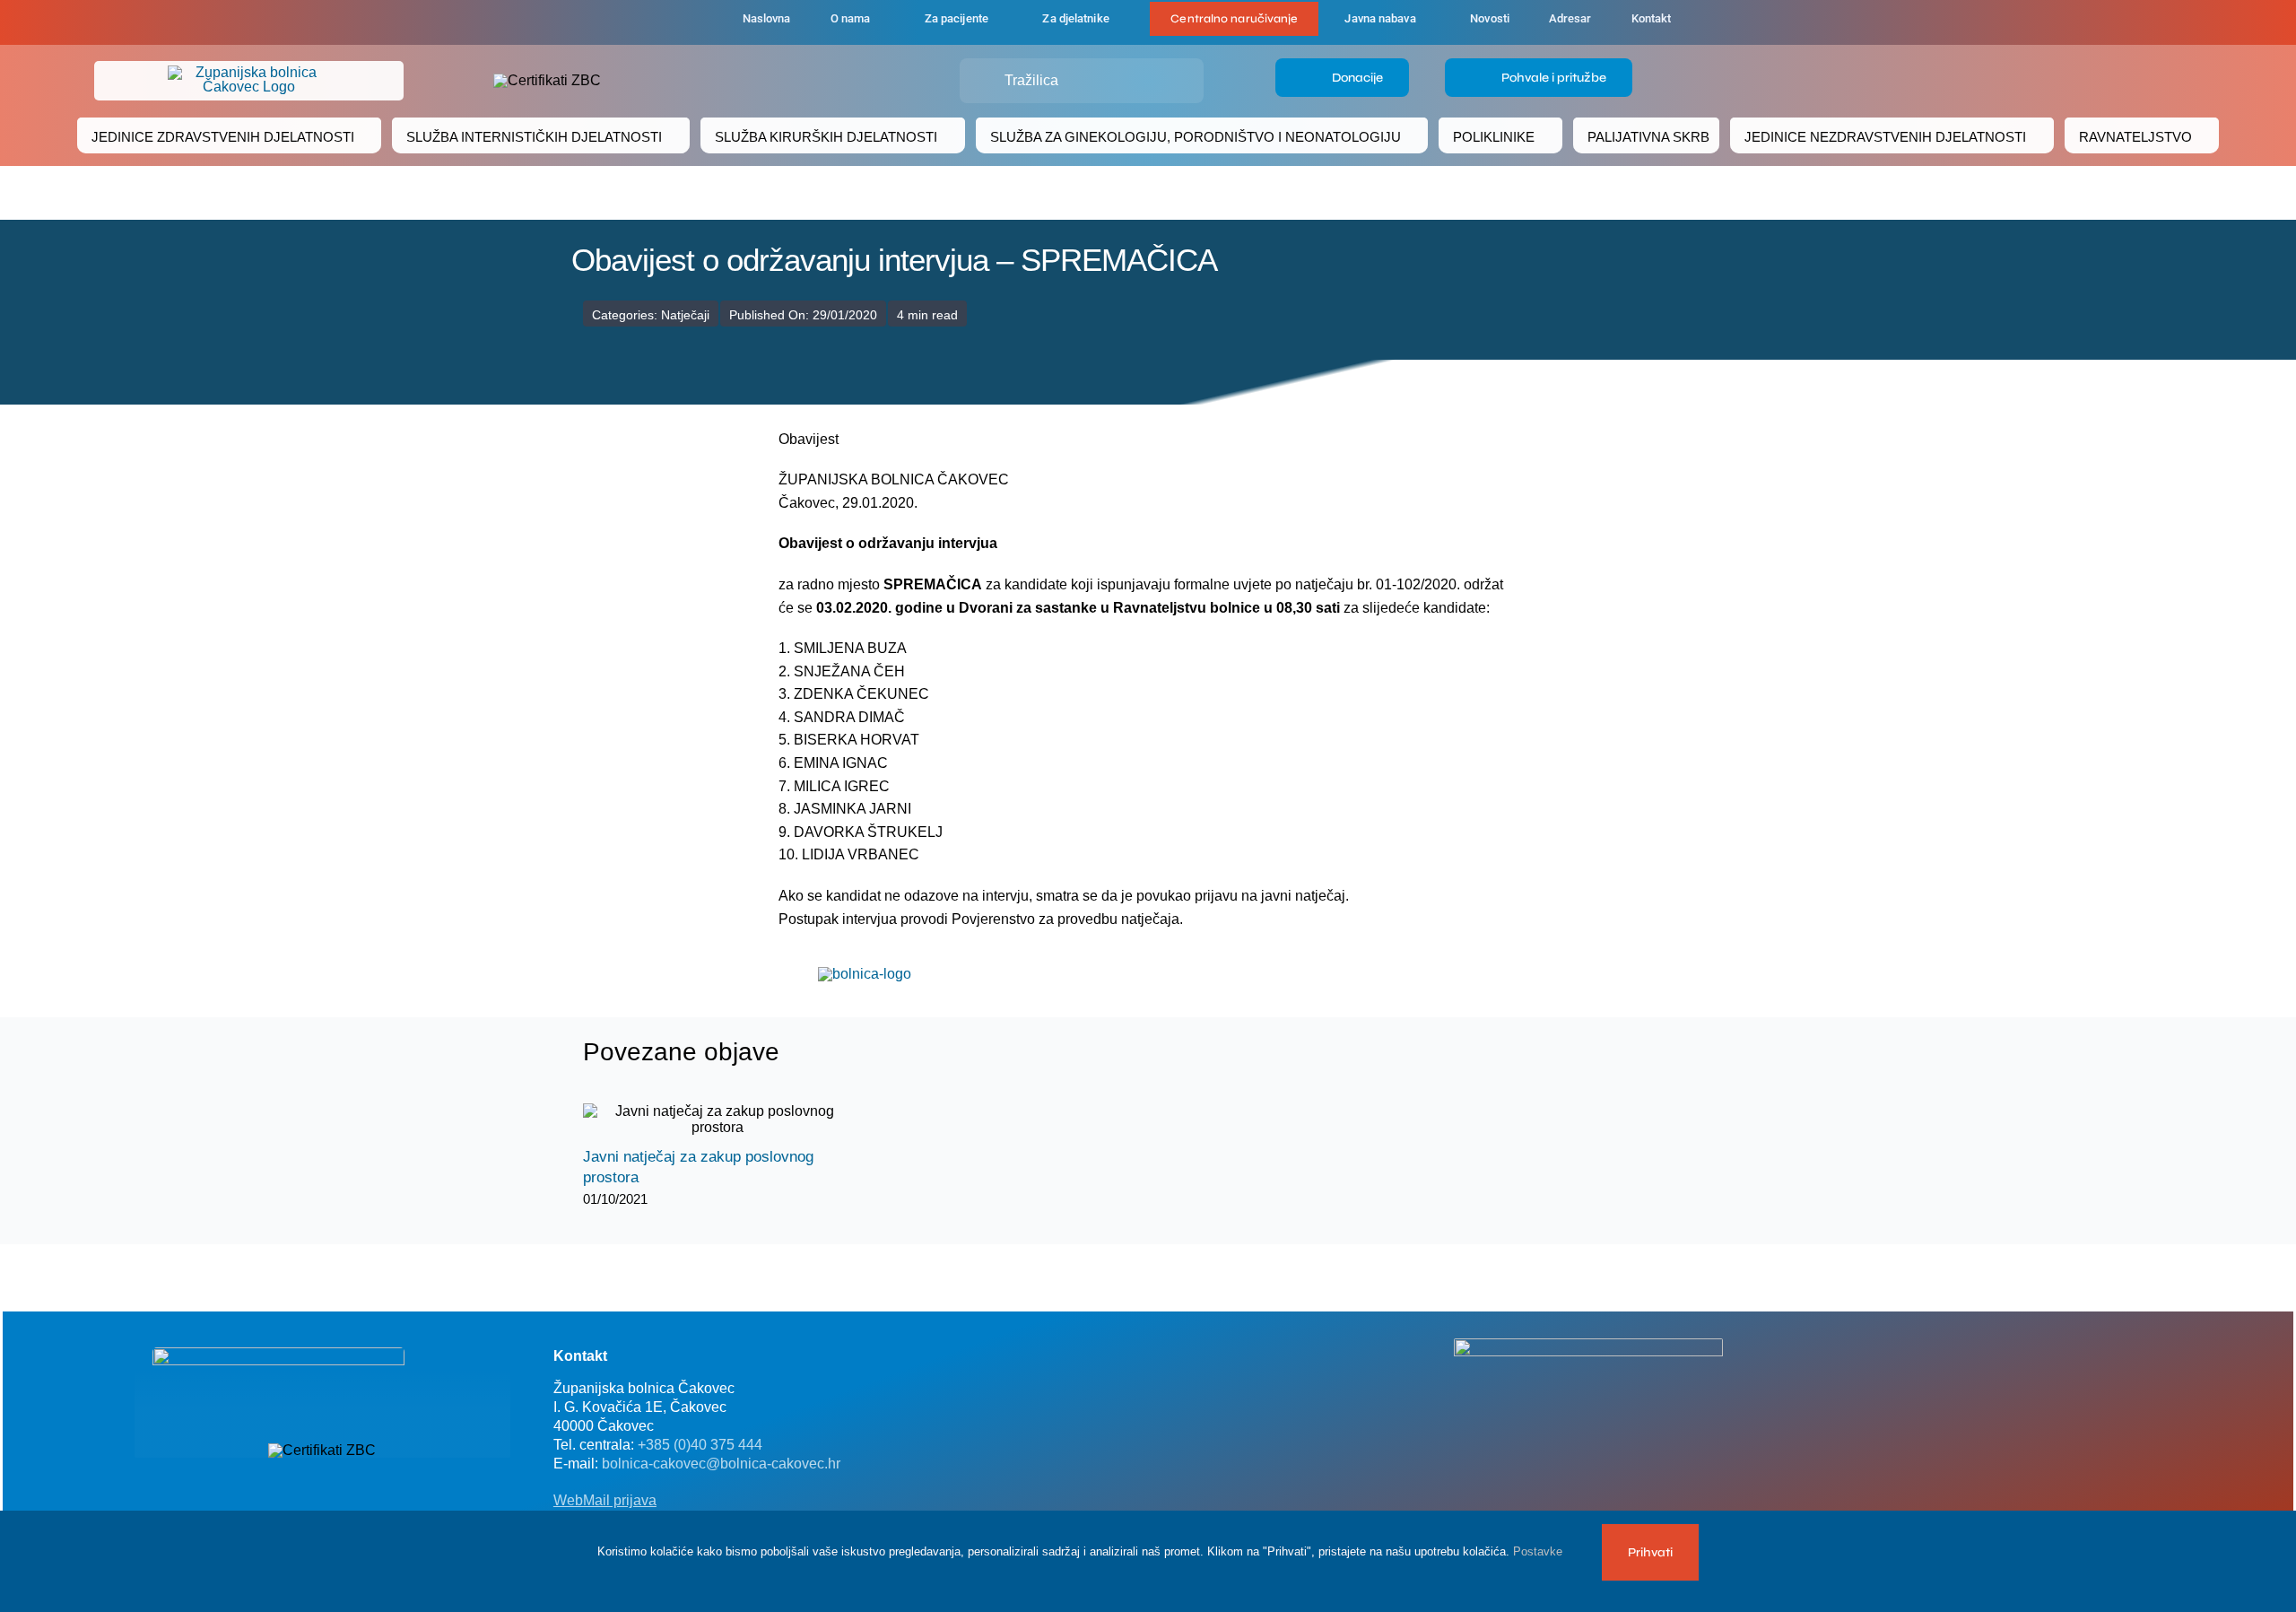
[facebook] (630, 22)
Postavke (1539, 1551)
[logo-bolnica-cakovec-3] (865, 974)
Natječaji (685, 315)
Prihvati (1650, 1552)
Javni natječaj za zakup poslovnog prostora (702, 1120)
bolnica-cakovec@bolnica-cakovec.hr (721, 1464)
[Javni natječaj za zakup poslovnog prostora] (717, 1120)
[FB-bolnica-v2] (1588, 1345)
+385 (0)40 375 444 (700, 1445)
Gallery (733, 1120)
